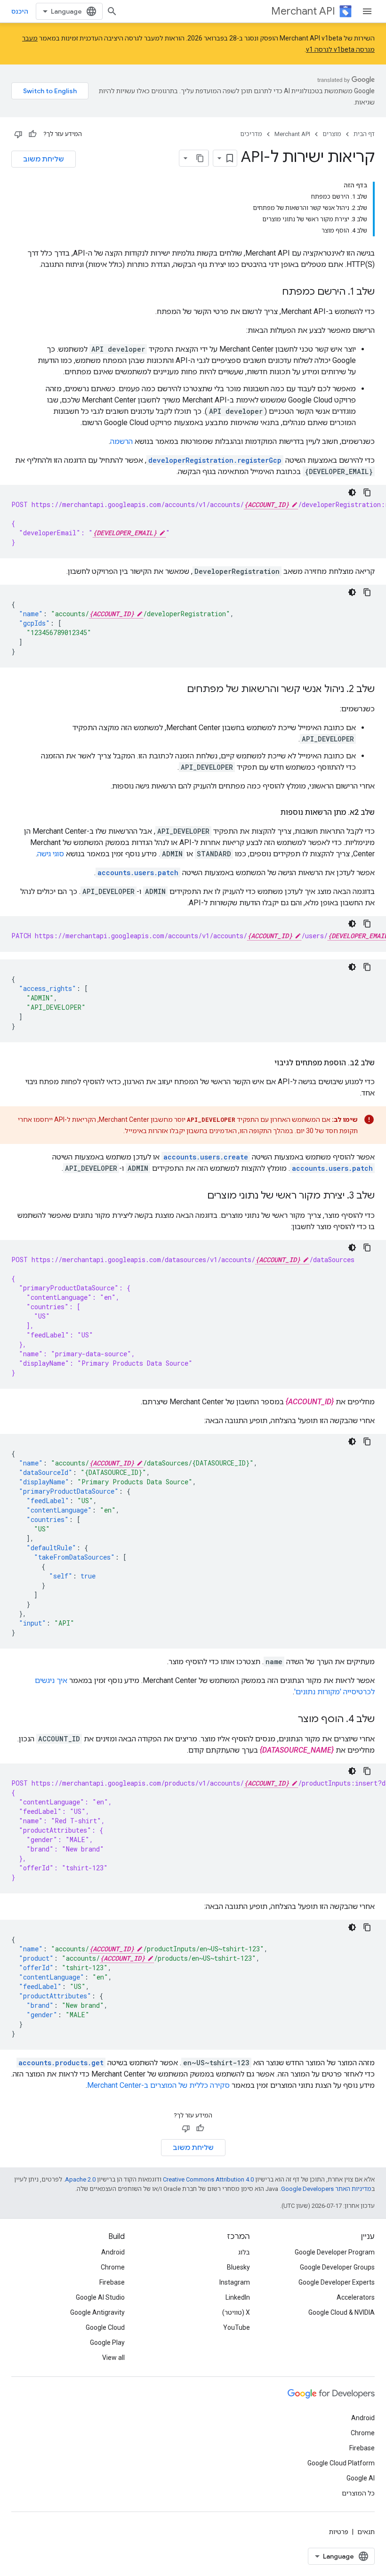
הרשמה (121, 441)
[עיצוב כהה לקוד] (352, 492)
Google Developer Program (335, 2252)
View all (113, 2358)
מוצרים (332, 134)
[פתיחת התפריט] (367, 11)
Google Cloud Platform (341, 2463)
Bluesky (238, 2267)
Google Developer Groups (337, 2267)
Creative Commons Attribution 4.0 (208, 2179)
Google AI (361, 2478)
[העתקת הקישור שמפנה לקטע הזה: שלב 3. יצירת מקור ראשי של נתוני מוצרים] (198, 1196)
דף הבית (364, 134)
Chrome (113, 2267)
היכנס (20, 11)
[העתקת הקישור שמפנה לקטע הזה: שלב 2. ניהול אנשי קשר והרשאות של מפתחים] (177, 690)
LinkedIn (238, 2297)
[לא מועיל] (18, 134)
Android (113, 2252)
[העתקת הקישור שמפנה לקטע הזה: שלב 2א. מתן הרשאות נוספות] (271, 813)
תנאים (366, 2532)
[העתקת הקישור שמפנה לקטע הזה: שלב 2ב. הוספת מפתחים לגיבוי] (265, 1063)
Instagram (235, 2282)
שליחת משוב (44, 159)
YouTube (237, 2327)
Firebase (112, 2282)
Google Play (107, 2343)
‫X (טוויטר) (236, 2312)
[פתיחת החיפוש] (112, 11)
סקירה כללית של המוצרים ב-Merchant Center (158, 2085)
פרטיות (339, 2532)
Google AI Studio (100, 2297)
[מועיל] (32, 134)
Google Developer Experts (337, 2282)
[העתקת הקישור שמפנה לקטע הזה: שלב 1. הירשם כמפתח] (273, 292)
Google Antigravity (97, 2312)
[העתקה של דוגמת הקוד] (367, 492)
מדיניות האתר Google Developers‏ (326, 2189)
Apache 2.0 (80, 2179)
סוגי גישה (51, 854)
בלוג (244, 2252)
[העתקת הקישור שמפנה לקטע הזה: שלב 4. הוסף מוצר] (289, 1720)
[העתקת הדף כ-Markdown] (200, 158)
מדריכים (251, 134)
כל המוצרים (358, 2493)
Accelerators (356, 2297)
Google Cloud (105, 2327)
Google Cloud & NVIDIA (342, 2312)
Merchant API (303, 11)
